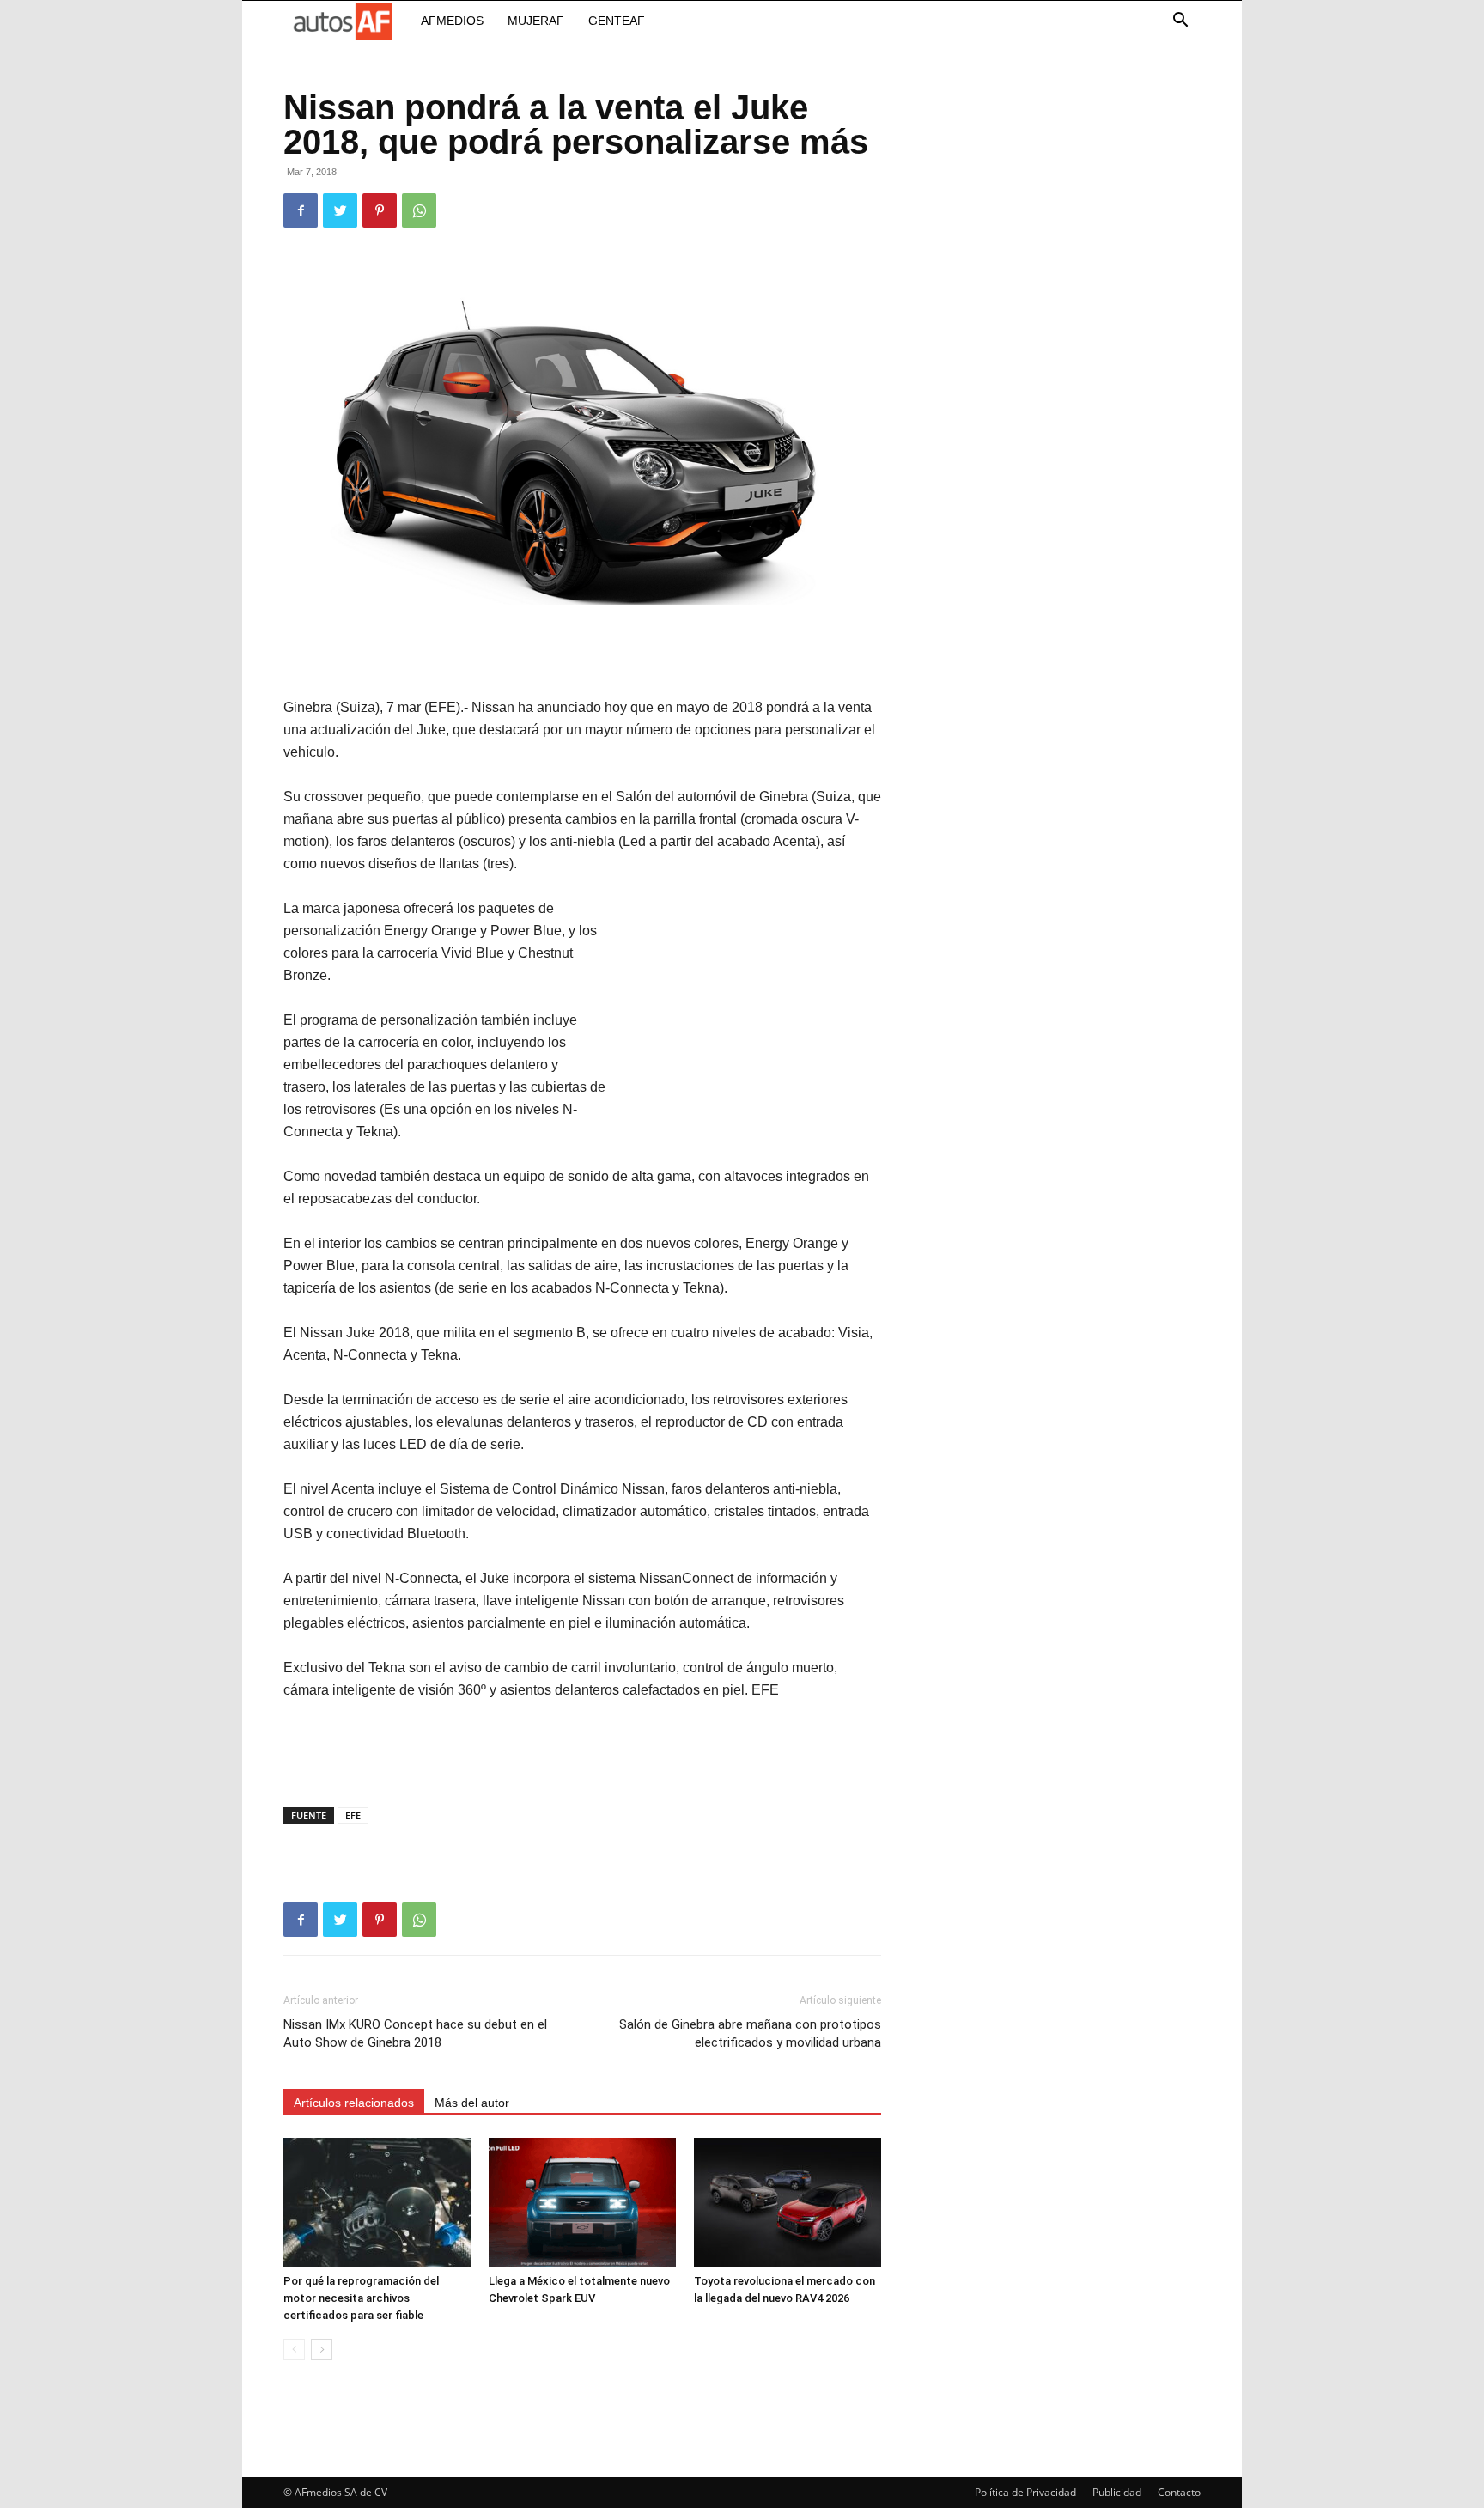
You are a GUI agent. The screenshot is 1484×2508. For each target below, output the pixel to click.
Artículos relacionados (354, 2103)
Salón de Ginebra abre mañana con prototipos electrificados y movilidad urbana (750, 2033)
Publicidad (1117, 2492)
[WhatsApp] (419, 210)
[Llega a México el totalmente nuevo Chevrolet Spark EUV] (582, 2202)
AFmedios (452, 21)
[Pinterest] (380, 210)
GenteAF (617, 21)
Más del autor (472, 2103)
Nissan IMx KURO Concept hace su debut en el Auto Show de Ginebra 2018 (415, 2033)
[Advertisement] (582, 653)
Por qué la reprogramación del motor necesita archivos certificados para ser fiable (361, 2298)
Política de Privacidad (1025, 2492)
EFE (353, 1815)
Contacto (1179, 2492)
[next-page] (322, 2350)
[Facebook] (301, 210)
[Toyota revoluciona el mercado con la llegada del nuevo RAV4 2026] (788, 2202)
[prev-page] (294, 2350)
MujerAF (536, 21)
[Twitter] (340, 210)
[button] (1180, 22)
